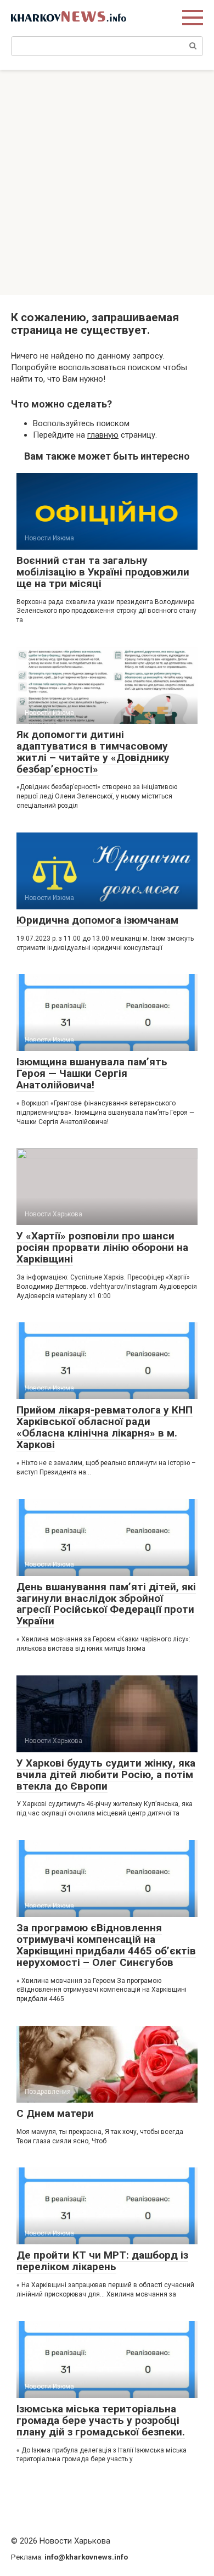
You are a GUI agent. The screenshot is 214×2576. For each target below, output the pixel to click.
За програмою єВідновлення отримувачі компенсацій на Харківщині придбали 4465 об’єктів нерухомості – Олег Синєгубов (106, 1945)
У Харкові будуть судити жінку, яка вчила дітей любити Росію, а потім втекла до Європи (106, 1775)
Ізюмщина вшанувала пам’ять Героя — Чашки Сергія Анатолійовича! (92, 1073)
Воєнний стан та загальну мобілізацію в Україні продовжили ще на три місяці (103, 572)
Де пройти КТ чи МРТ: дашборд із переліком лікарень (102, 2261)
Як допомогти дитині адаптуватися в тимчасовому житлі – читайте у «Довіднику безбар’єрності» (93, 752)
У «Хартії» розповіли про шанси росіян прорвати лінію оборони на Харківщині (102, 1247)
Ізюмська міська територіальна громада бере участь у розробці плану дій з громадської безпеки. (101, 2420)
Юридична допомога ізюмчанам (97, 920)
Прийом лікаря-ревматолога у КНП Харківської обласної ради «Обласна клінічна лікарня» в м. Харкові (105, 1427)
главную (103, 435)
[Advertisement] (107, 182)
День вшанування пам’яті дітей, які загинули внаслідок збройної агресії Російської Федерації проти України (106, 1604)
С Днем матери (55, 2113)
